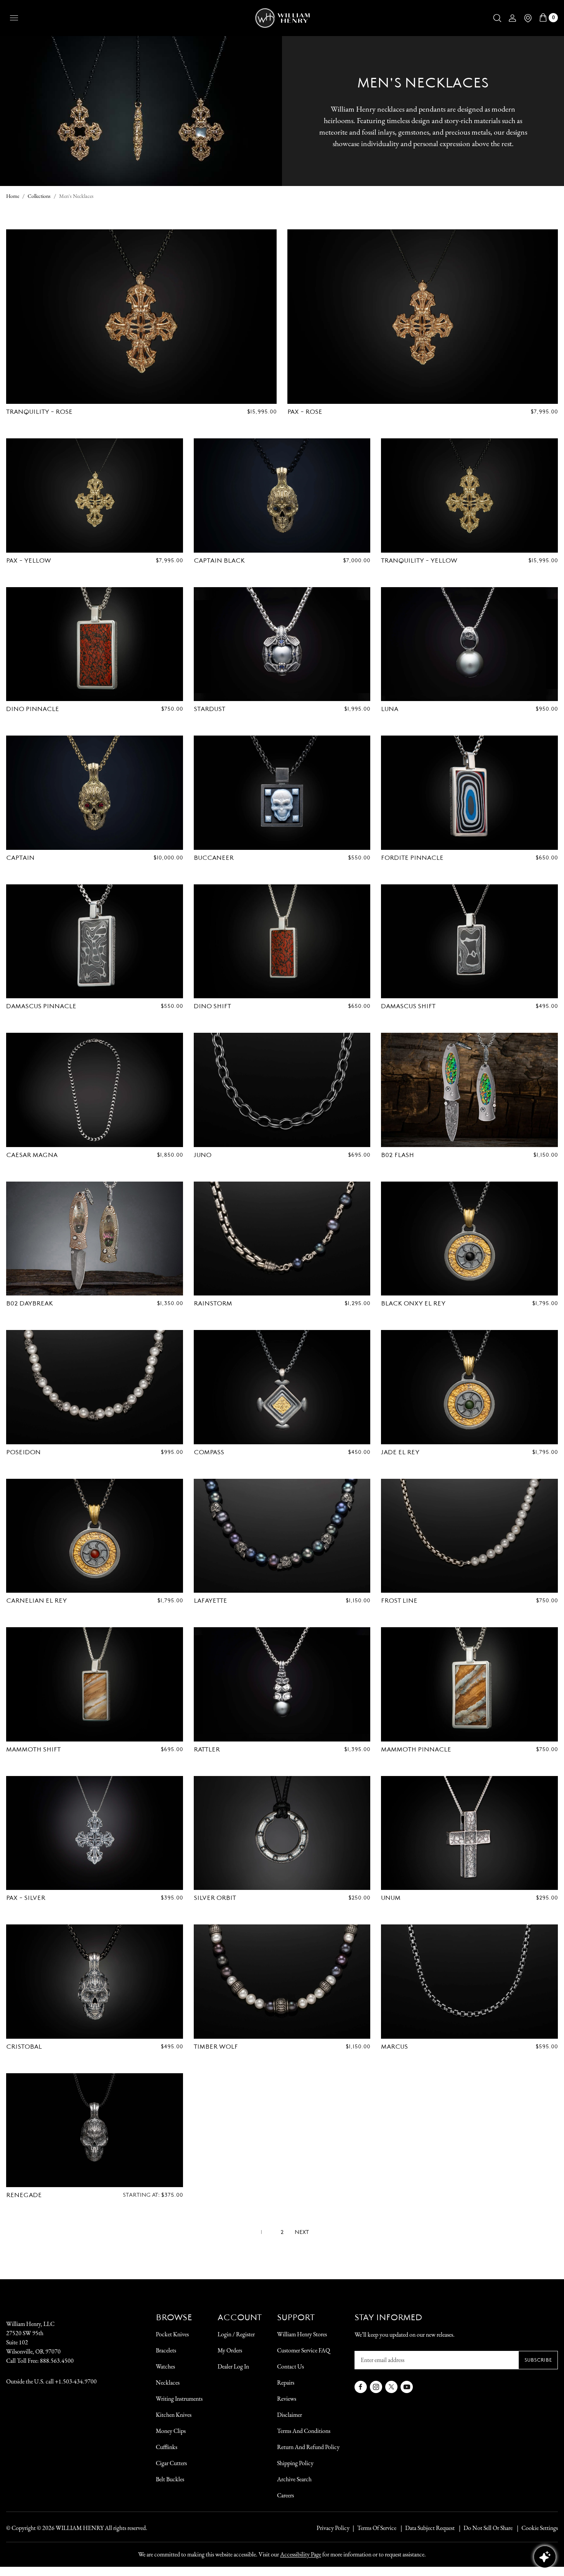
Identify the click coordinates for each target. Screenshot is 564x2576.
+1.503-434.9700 (76, 2381)
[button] (497, 18)
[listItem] (484, 2528)
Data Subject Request (430, 2528)
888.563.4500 (57, 2361)
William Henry (80, 2528)
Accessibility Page (301, 2554)
